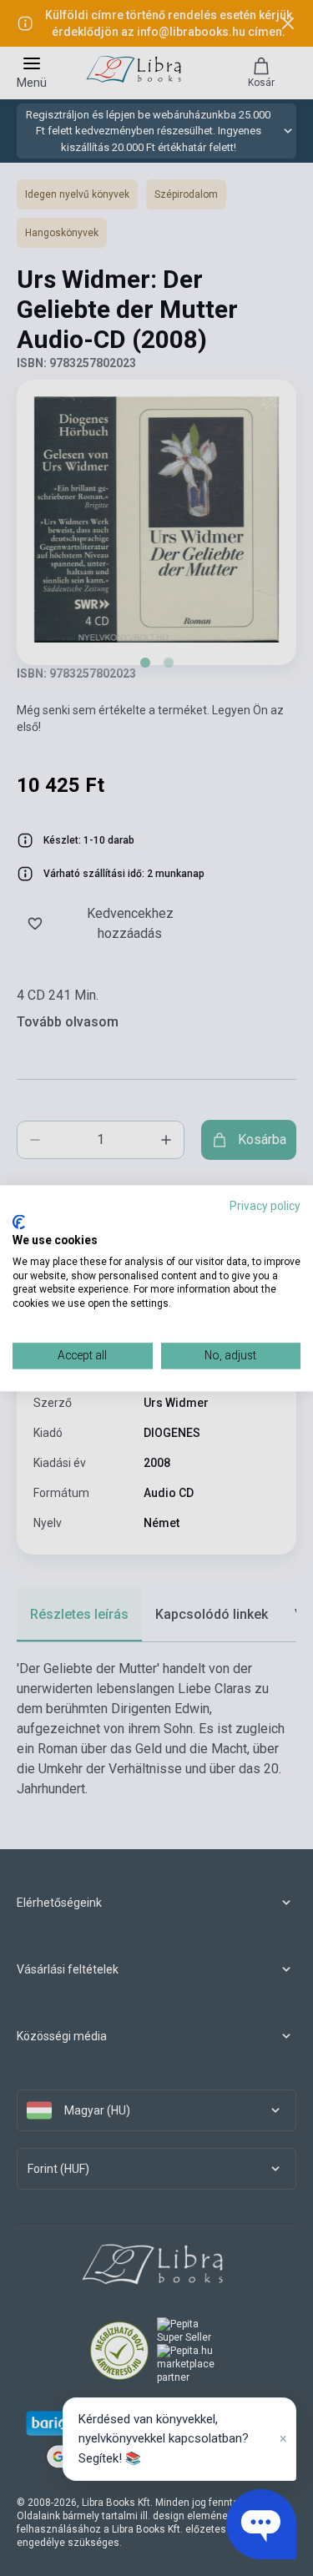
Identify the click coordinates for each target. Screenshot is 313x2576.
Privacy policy (265, 1206)
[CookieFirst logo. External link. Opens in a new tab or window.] (19, 1222)
